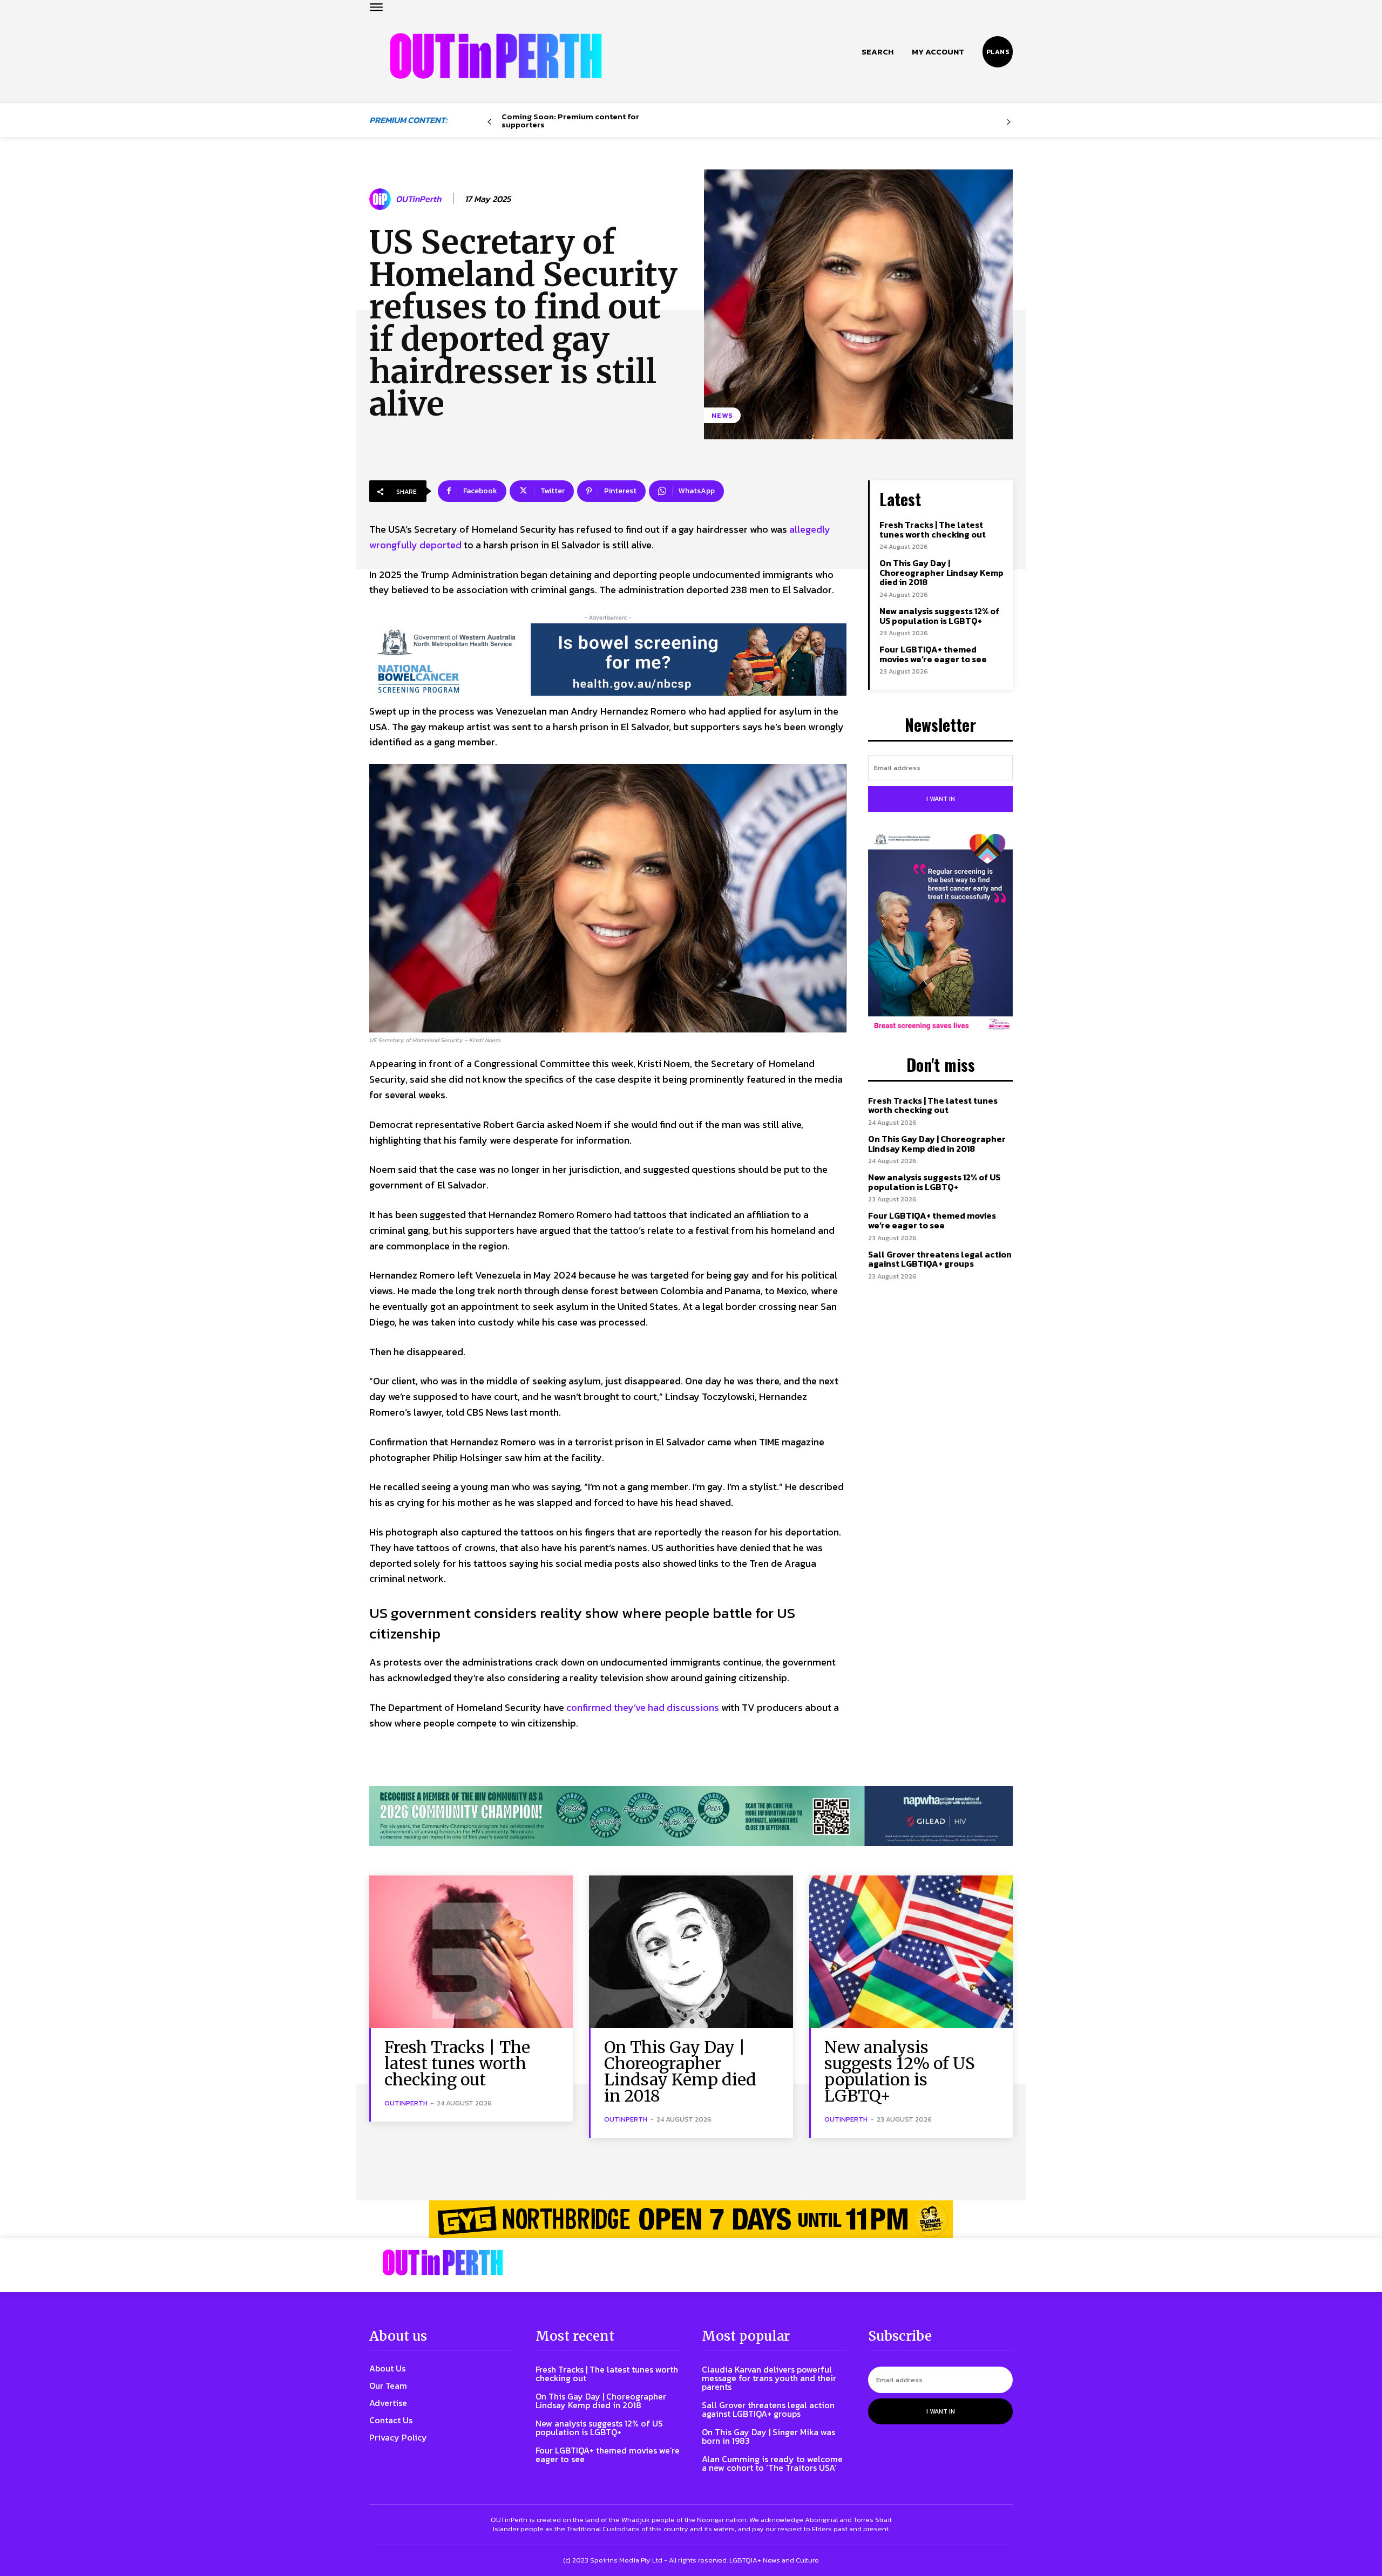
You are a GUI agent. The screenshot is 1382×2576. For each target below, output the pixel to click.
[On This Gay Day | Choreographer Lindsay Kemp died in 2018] (691, 1952)
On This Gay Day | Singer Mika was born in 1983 (768, 2436)
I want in (941, 799)
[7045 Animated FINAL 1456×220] (608, 660)
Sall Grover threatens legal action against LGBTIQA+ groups (940, 1259)
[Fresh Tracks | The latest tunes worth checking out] (471, 1952)
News (722, 415)
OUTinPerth (418, 199)
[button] (878, 52)
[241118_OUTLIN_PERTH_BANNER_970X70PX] (691, 2219)
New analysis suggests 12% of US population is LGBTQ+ (939, 616)
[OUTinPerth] (382, 199)
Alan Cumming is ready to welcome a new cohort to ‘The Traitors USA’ (772, 2463)
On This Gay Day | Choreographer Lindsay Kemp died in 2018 (941, 572)
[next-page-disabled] (1009, 122)
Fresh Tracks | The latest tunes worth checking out (933, 529)
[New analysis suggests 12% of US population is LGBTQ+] (911, 1952)
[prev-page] (489, 122)
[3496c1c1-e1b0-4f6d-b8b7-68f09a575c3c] (691, 1816)
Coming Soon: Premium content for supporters (570, 120)
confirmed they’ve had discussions (643, 1707)
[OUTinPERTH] (496, 56)
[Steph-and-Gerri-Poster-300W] (940, 933)
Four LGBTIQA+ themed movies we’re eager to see (933, 654)
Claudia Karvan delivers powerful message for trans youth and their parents (769, 2378)
